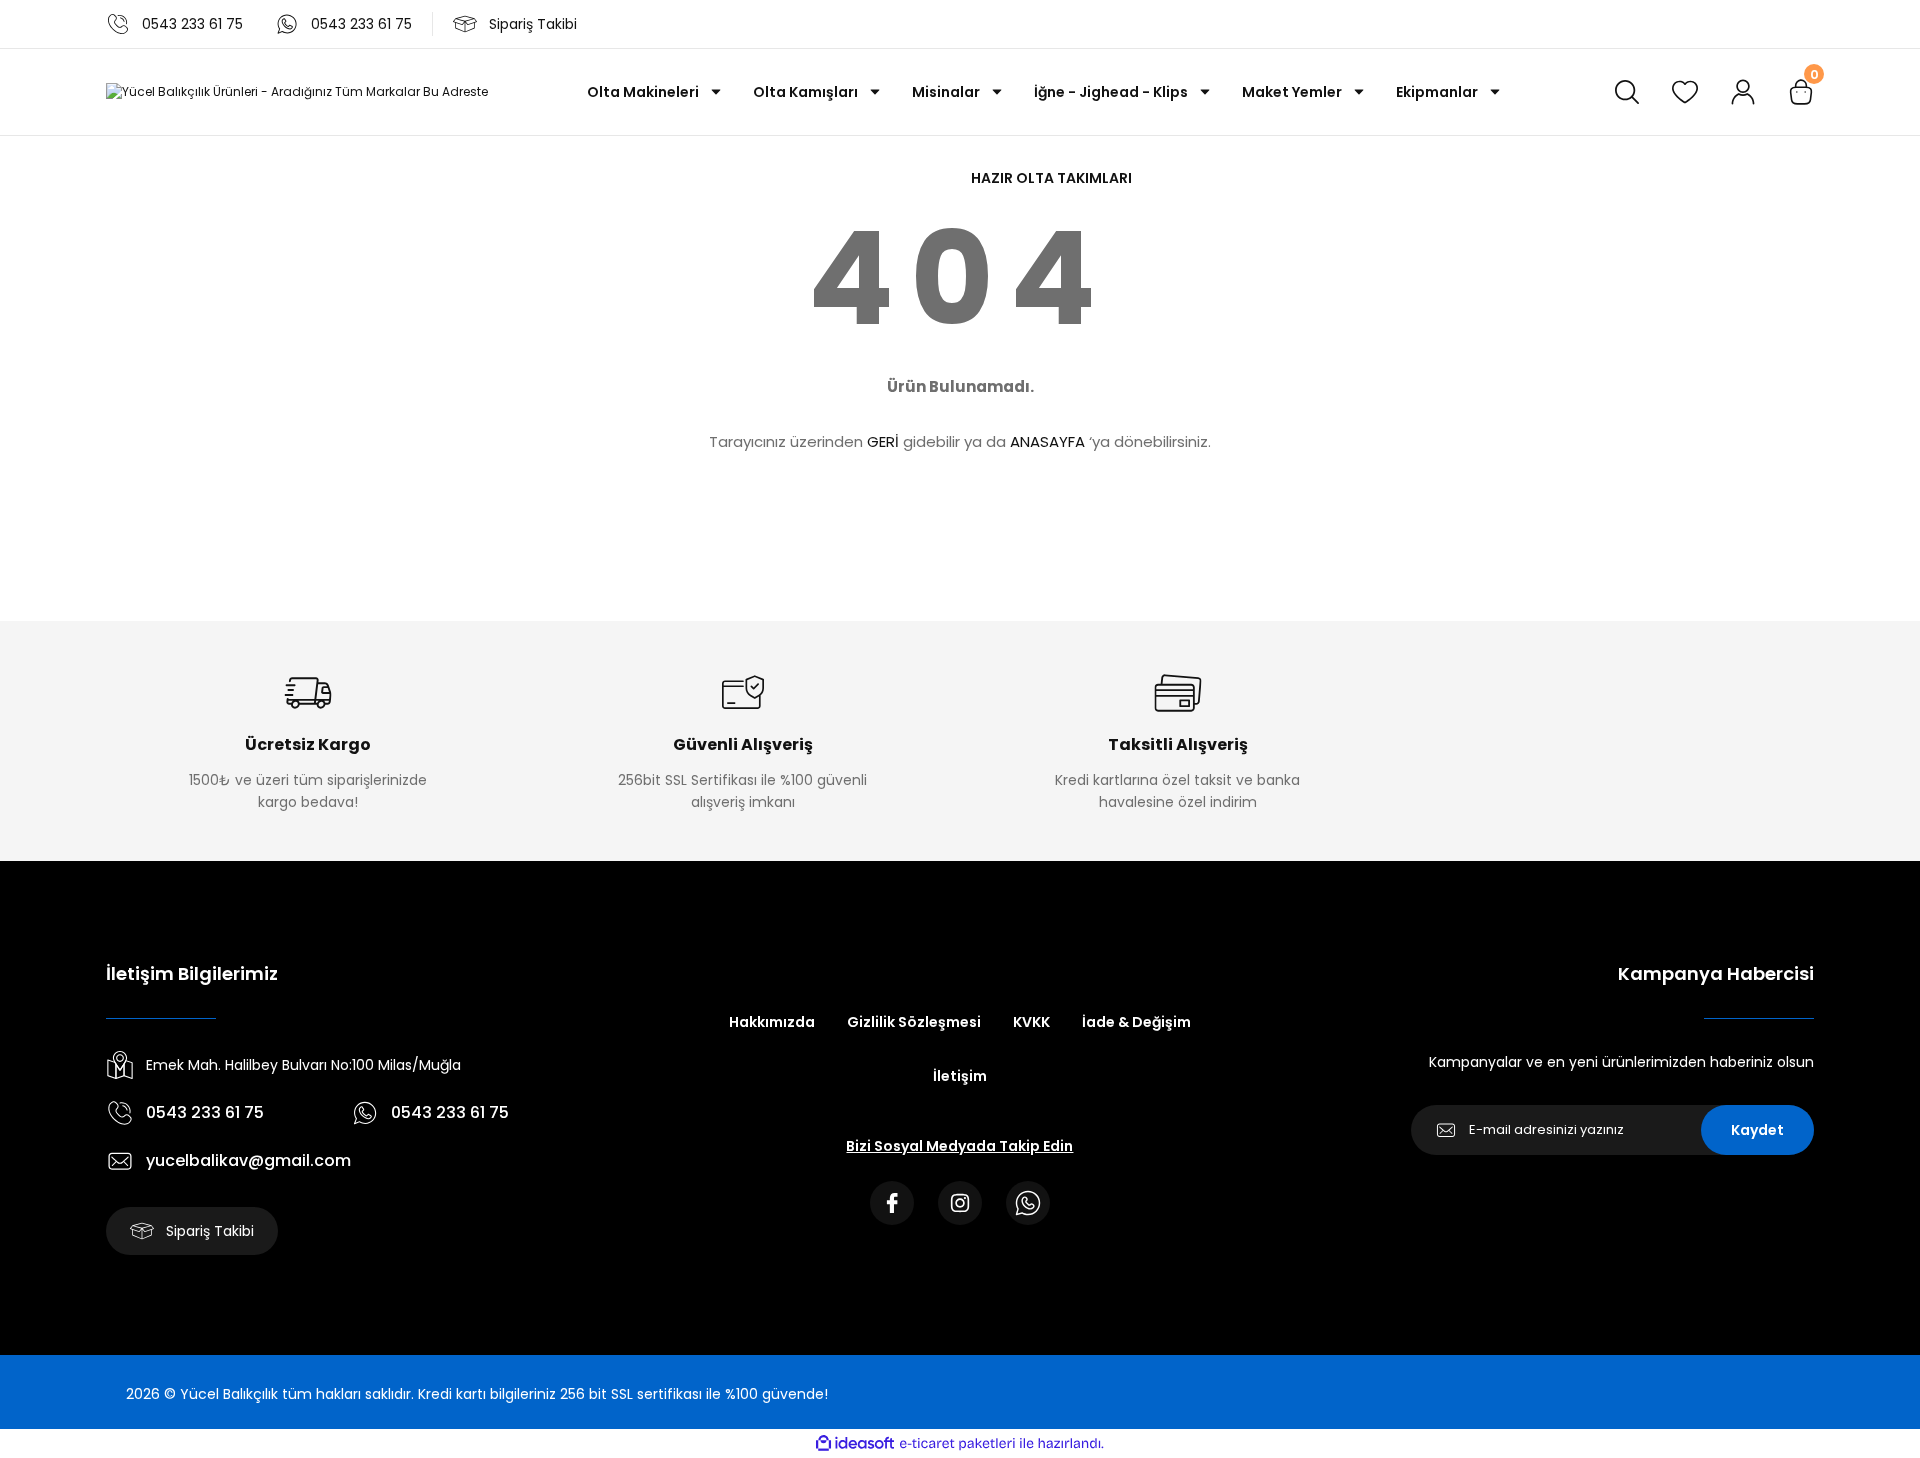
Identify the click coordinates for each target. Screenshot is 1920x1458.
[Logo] (297, 92)
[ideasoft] (855, 1443)
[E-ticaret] (957, 1444)
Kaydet (1757, 1130)
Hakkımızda (772, 1022)
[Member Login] (1743, 92)
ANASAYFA (1047, 441)
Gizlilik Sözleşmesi (914, 1022)
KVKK (1031, 1022)
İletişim (960, 1076)
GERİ (883, 441)
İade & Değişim (1136, 1022)
